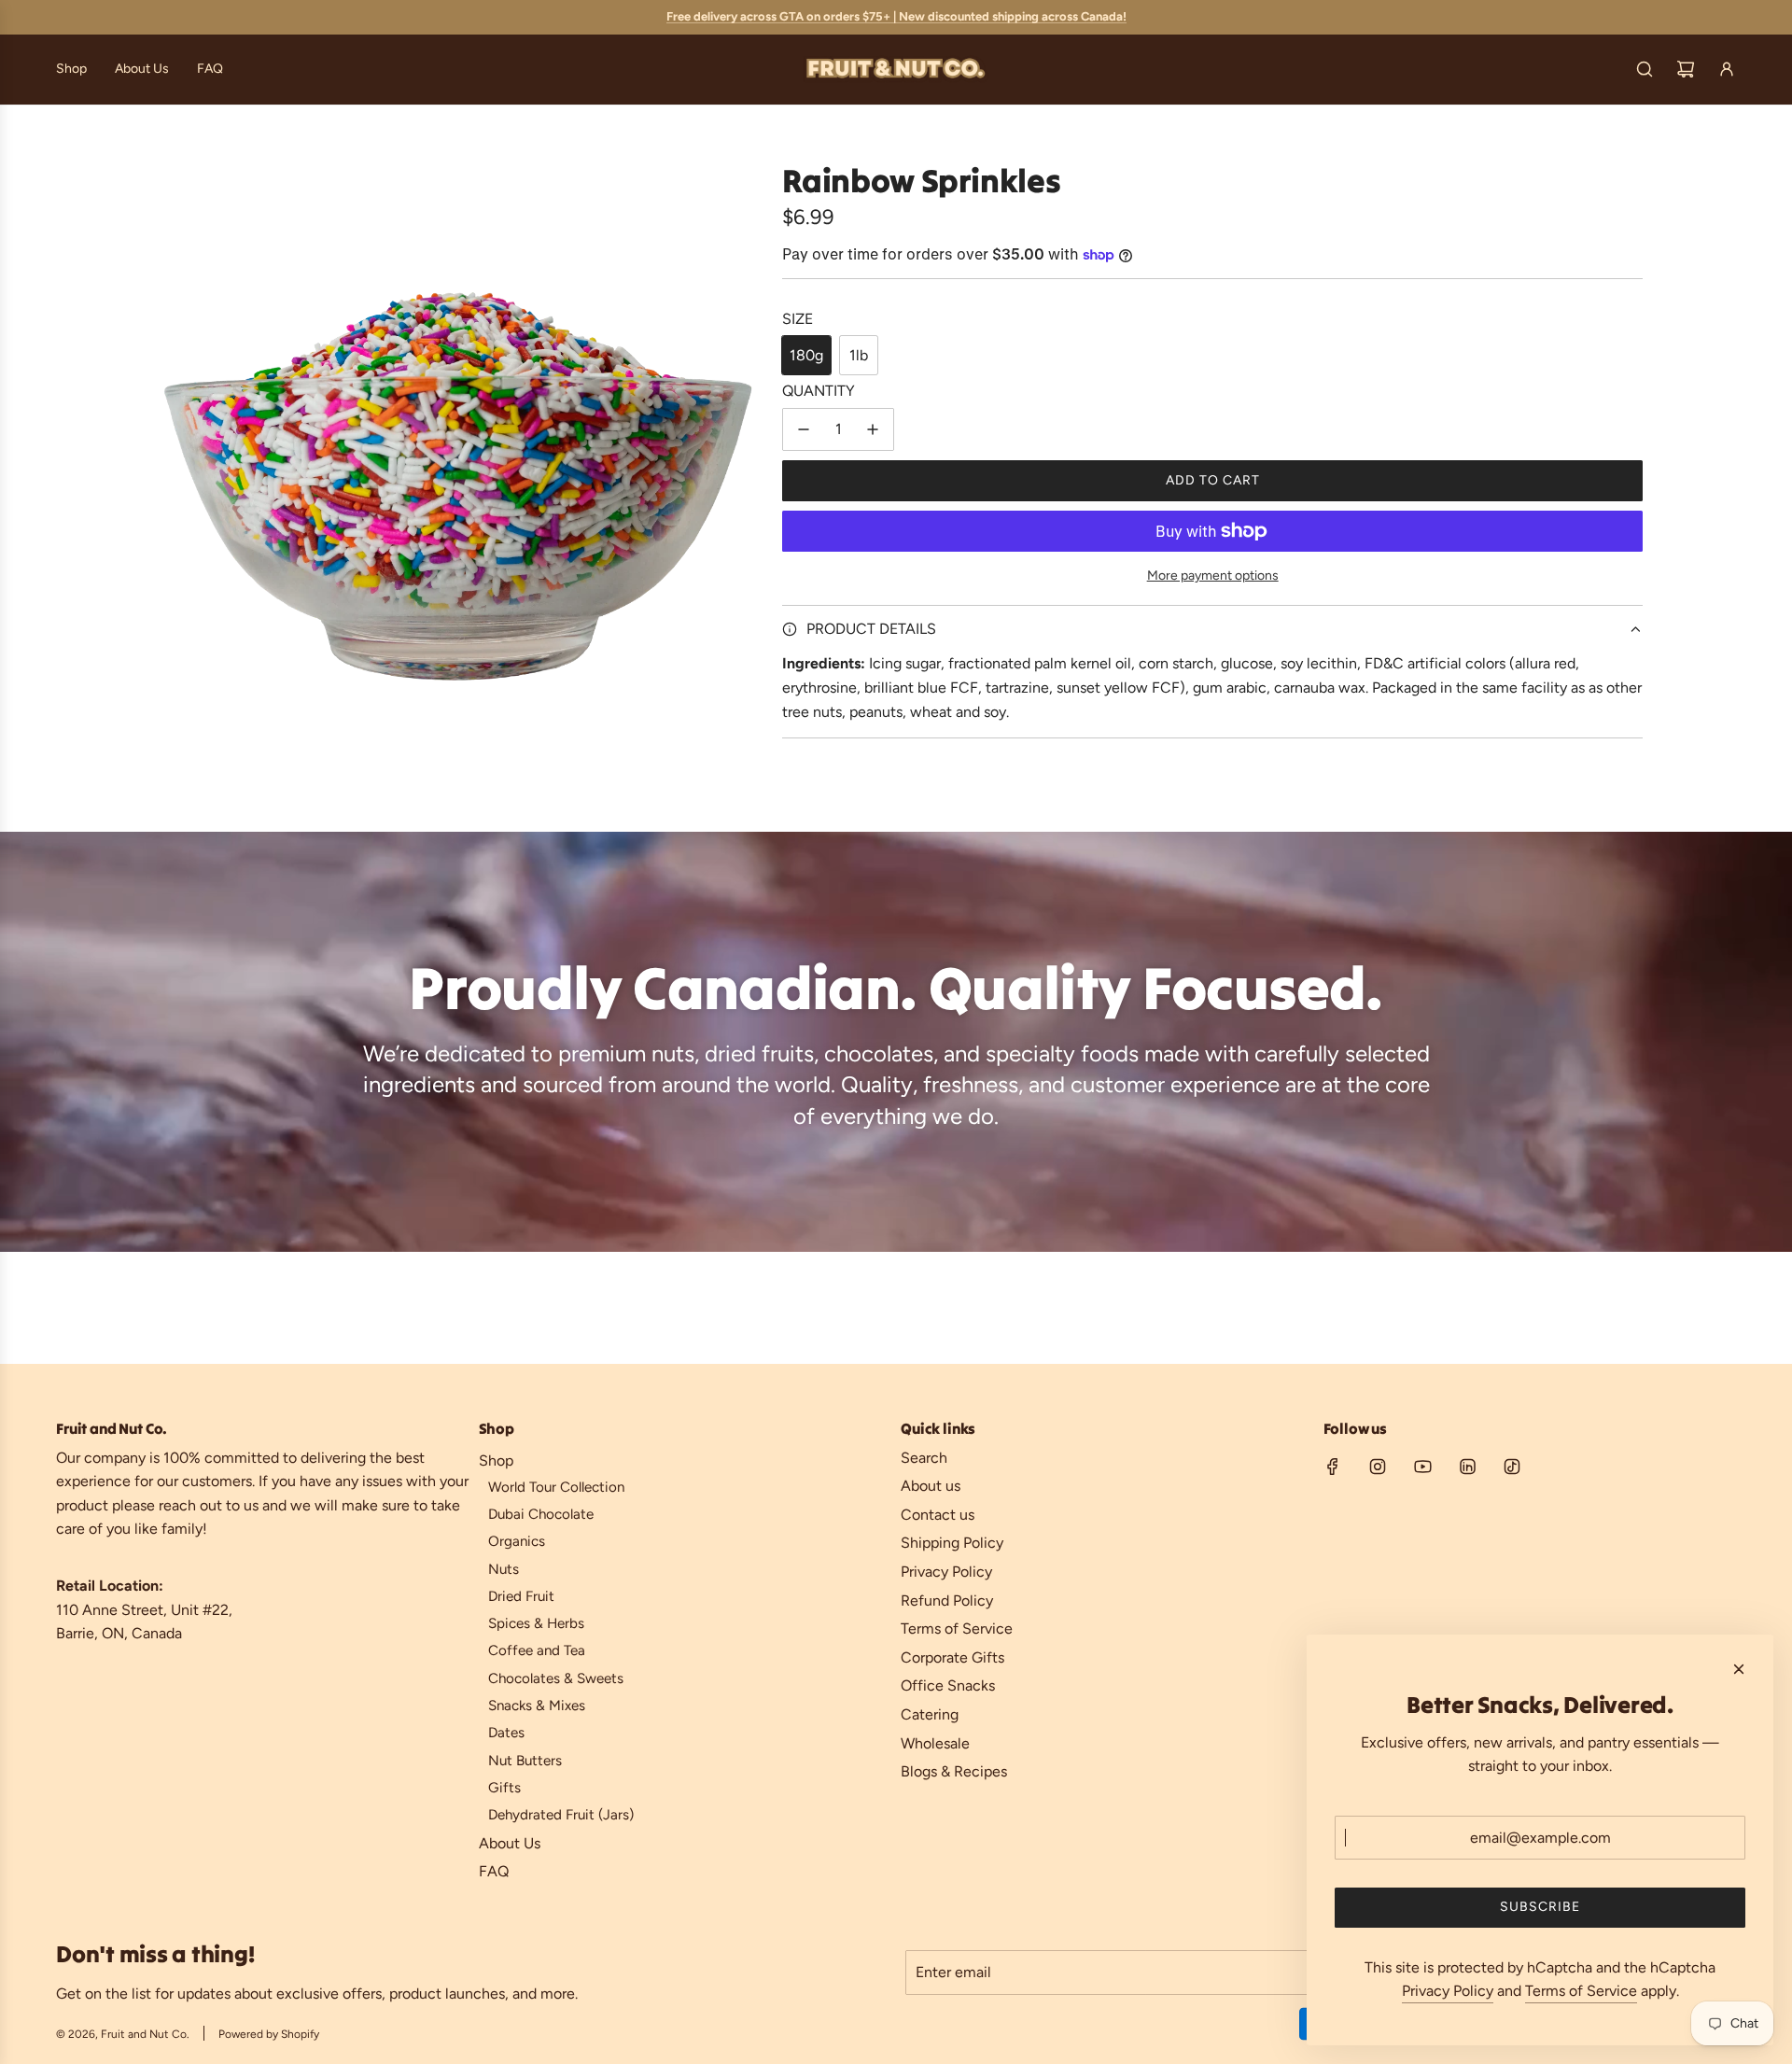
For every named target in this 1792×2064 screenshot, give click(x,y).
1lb (859, 355)
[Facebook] (1333, 1467)
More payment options (1213, 576)
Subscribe (1540, 1907)
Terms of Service (1581, 1991)
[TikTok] (1512, 1467)
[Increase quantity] (873, 429)
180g (806, 355)
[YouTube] (1422, 1467)
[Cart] (1686, 69)
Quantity (819, 391)
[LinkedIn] (1467, 1467)
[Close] (1739, 1669)
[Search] (1645, 69)
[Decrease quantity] (804, 429)
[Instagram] (1378, 1467)
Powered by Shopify (269, 2034)
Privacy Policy (1448, 1991)
